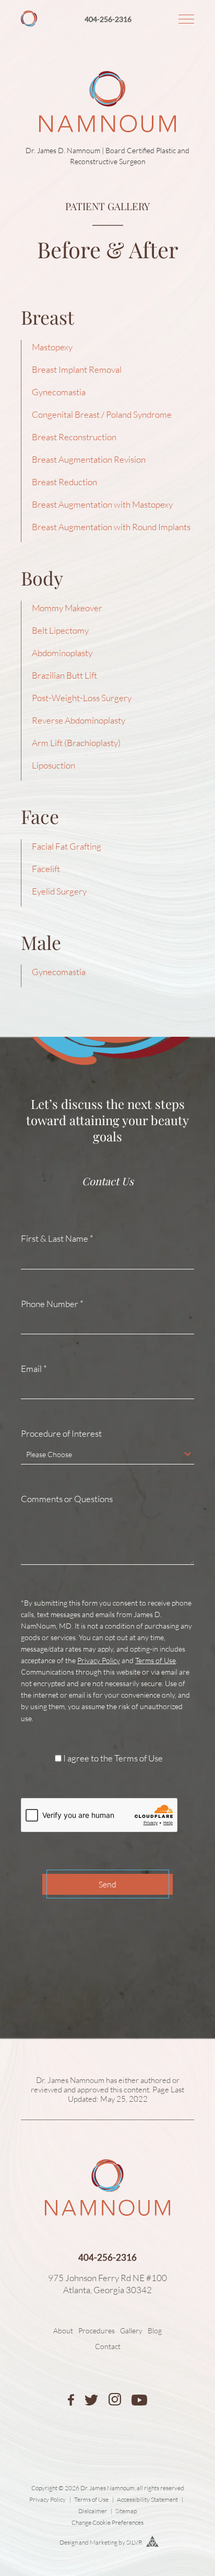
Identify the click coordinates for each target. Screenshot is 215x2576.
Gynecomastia (59, 392)
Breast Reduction (64, 482)
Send (107, 1884)
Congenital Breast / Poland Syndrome (102, 414)
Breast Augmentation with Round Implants (111, 527)
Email (34, 1369)
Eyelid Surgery (59, 891)
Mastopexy (52, 347)
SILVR (134, 2542)
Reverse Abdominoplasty (79, 720)
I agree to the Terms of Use (113, 1758)
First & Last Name (57, 1239)
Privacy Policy (99, 1660)
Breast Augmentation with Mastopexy (102, 504)
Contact (108, 2346)
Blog (155, 2331)
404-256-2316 (108, 19)
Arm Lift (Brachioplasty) (76, 743)
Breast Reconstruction (74, 437)
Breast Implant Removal (77, 369)
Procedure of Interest (61, 1434)
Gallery (131, 2331)
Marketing (104, 2542)
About (63, 2331)
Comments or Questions (67, 1499)
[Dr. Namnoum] (29, 23)
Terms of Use (156, 1660)
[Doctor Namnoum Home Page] (107, 67)
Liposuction (53, 765)
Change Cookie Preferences (107, 2522)
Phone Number (52, 1304)
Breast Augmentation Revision (89, 459)
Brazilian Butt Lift (64, 675)
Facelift (46, 869)
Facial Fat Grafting (67, 846)
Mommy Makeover (67, 608)
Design (69, 2542)
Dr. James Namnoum (70, 2080)
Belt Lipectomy (60, 630)
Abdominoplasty (62, 653)
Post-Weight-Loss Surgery (82, 698)
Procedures (97, 2331)
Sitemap (126, 2511)
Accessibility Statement (147, 2499)
